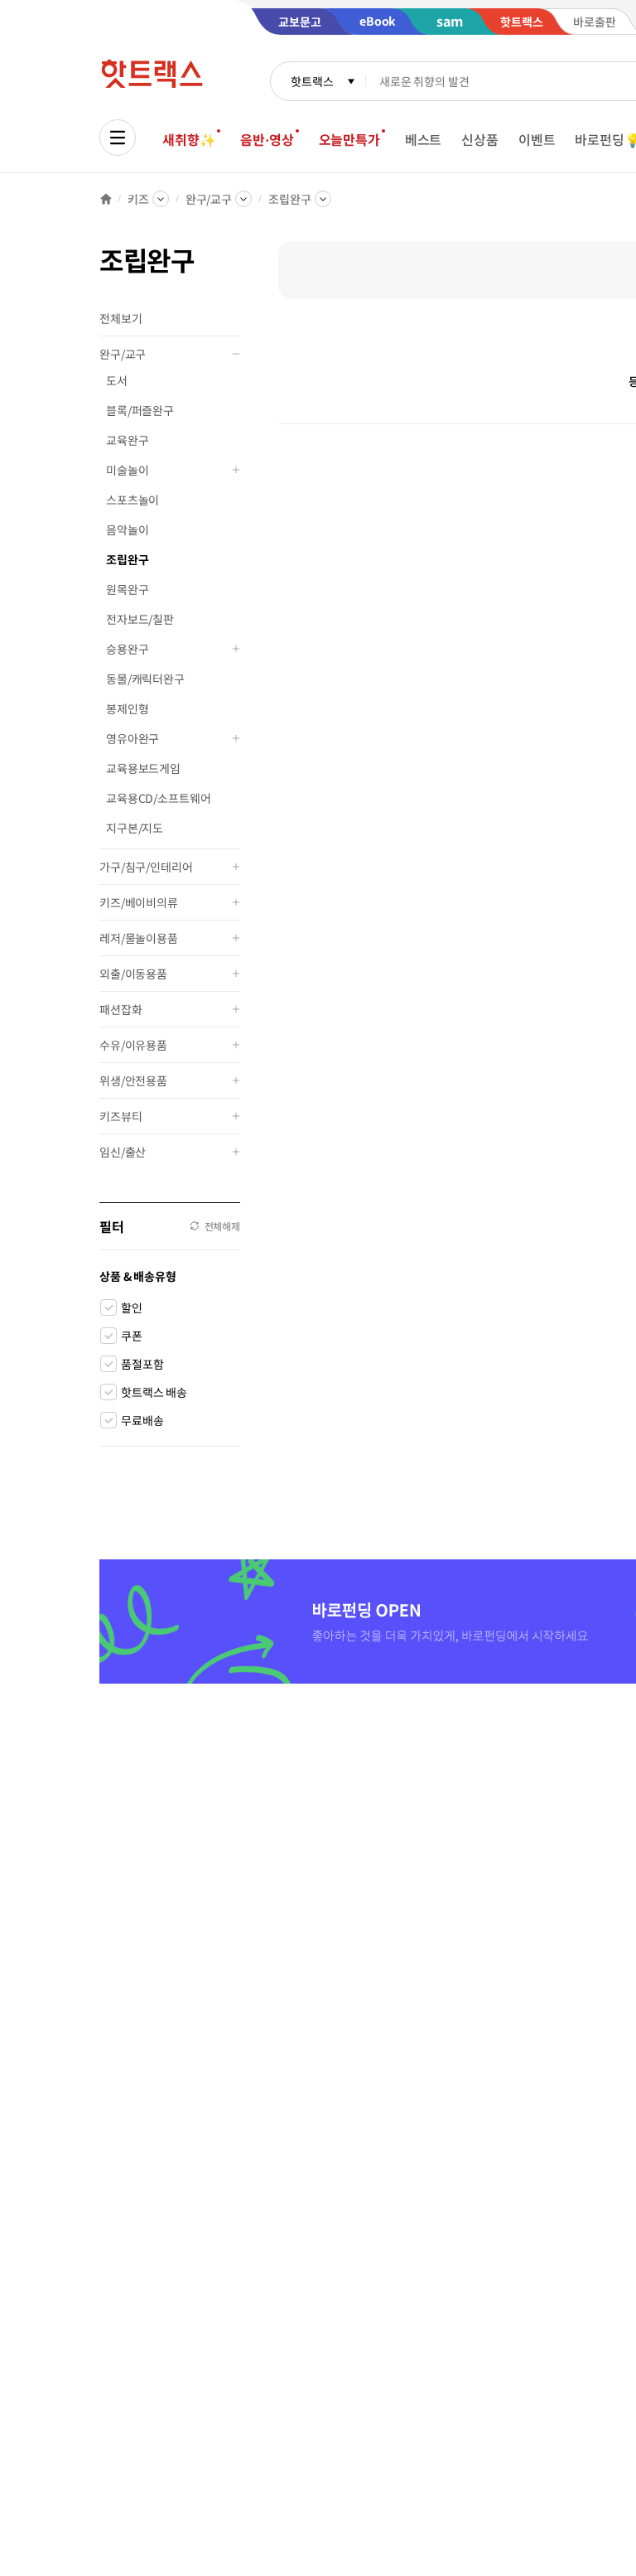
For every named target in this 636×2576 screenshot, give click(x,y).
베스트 (424, 139)
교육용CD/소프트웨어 (158, 798)
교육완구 (127, 440)
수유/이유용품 (133, 1045)
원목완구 (127, 589)
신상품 (480, 139)
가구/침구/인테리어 (146, 867)
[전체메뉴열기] (118, 138)
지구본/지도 (135, 828)
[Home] (106, 199)
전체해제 (222, 1226)
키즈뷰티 (120, 1116)
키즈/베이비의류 (139, 902)
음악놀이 (127, 529)
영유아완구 (132, 738)
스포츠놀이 (132, 500)
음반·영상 (267, 139)
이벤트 (537, 139)
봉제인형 (127, 708)
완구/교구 (209, 199)
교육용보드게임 (143, 768)
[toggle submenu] (236, 354)
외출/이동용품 (133, 974)
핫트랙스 (312, 81)
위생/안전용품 (133, 1080)
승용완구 (127, 649)
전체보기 (120, 318)
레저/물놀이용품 (139, 938)
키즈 (138, 199)
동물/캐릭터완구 (145, 679)
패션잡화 (120, 1009)
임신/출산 (123, 1152)
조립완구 (289, 199)
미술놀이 (127, 470)
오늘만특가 (349, 139)
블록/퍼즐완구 (140, 410)
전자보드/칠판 (140, 619)
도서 (117, 380)
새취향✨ (189, 139)
